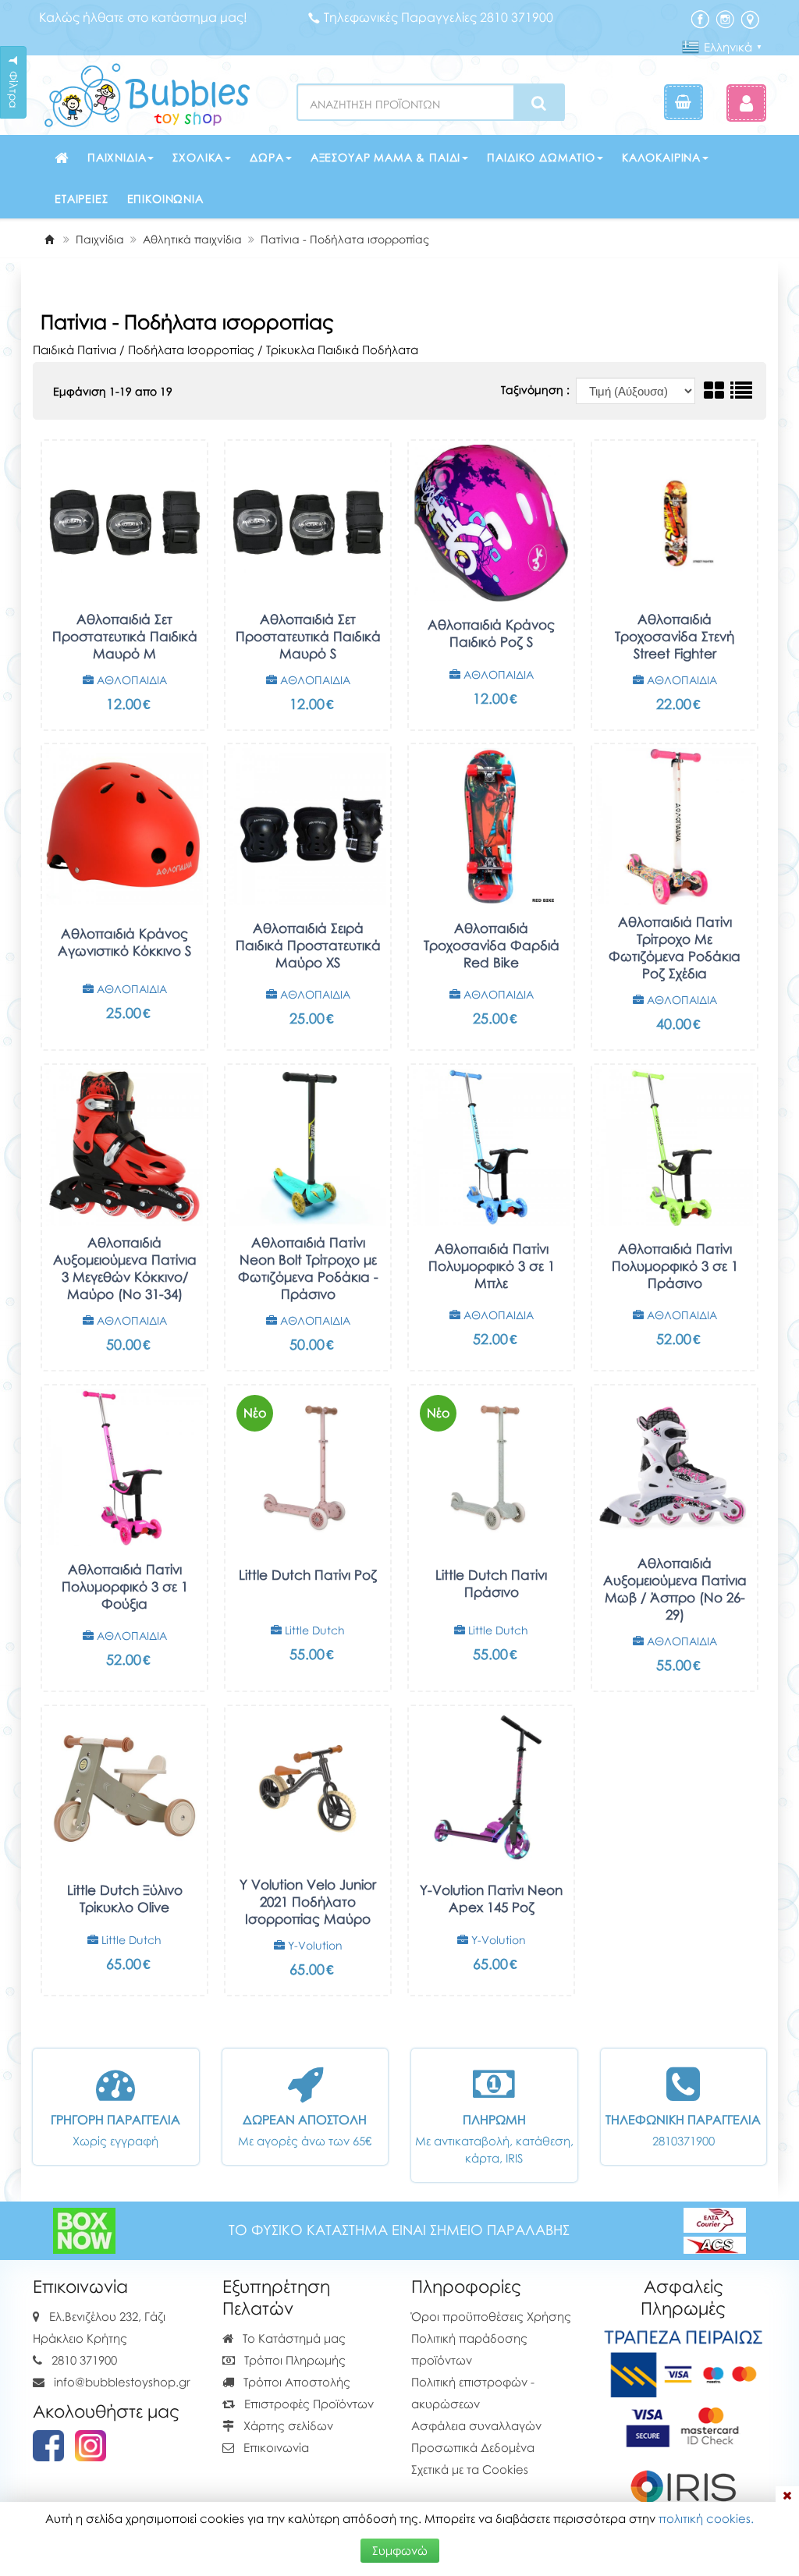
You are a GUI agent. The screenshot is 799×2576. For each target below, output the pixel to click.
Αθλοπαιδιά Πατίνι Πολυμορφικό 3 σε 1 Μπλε (492, 1266)
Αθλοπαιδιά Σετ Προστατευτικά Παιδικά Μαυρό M (125, 636)
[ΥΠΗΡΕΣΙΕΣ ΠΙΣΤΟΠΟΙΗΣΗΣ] (684, 2425)
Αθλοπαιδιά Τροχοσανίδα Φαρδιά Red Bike (492, 945)
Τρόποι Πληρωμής (293, 2360)
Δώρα (266, 157)
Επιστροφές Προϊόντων (307, 2404)
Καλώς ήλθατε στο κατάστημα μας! (143, 17)
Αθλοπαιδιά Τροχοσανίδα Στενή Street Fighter (675, 636)
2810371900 (684, 2141)
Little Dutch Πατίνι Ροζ (308, 1575)
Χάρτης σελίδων (287, 2425)
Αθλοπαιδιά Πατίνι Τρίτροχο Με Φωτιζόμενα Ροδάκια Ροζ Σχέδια (675, 947)
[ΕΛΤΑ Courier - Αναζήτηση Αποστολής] (715, 2230)
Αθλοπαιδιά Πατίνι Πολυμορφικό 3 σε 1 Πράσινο (675, 1266)
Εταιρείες (82, 199)
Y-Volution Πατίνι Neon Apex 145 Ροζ (491, 1898)
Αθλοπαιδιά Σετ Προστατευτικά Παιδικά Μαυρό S (308, 636)
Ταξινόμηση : (537, 390)
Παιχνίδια (117, 157)
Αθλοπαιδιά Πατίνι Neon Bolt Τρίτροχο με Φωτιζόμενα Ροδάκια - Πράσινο (308, 1268)
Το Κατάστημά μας (293, 2338)
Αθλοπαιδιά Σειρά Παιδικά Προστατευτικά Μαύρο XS (308, 945)
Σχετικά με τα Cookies (470, 2469)
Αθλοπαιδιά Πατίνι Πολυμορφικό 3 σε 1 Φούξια (125, 1586)
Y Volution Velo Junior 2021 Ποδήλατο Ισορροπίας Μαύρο (308, 1902)
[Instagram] (725, 18)
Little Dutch (313, 1630)
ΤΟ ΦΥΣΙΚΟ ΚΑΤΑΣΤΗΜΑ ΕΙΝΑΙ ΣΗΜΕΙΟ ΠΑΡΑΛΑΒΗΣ (399, 2230)
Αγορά (113, 714)
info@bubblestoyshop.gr (122, 2382)
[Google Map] (750, 18)
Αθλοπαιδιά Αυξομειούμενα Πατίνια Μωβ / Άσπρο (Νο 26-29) (675, 1589)
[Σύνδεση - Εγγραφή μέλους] (746, 103)
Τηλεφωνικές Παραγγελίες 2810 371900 (439, 17)
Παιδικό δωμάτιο (541, 157)
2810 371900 (84, 2360)
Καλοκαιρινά (661, 157)
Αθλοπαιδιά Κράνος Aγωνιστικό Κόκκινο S (124, 942)
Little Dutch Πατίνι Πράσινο (491, 1583)
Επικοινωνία (165, 199)
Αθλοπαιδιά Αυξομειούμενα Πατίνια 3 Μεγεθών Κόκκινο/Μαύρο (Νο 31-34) (125, 1268)
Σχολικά (198, 157)
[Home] (49, 239)
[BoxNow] (84, 2230)
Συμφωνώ (400, 2550)
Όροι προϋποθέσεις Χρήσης (491, 2316)
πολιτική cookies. (706, 2518)
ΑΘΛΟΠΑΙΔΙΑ (130, 680)
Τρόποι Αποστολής (295, 2382)
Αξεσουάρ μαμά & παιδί (386, 157)
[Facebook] (700, 18)
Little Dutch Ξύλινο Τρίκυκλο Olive (125, 1898)
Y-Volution (314, 1945)
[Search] (539, 103)
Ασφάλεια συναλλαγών (476, 2425)
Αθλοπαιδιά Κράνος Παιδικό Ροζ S (491, 633)
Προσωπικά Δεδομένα (473, 2447)
